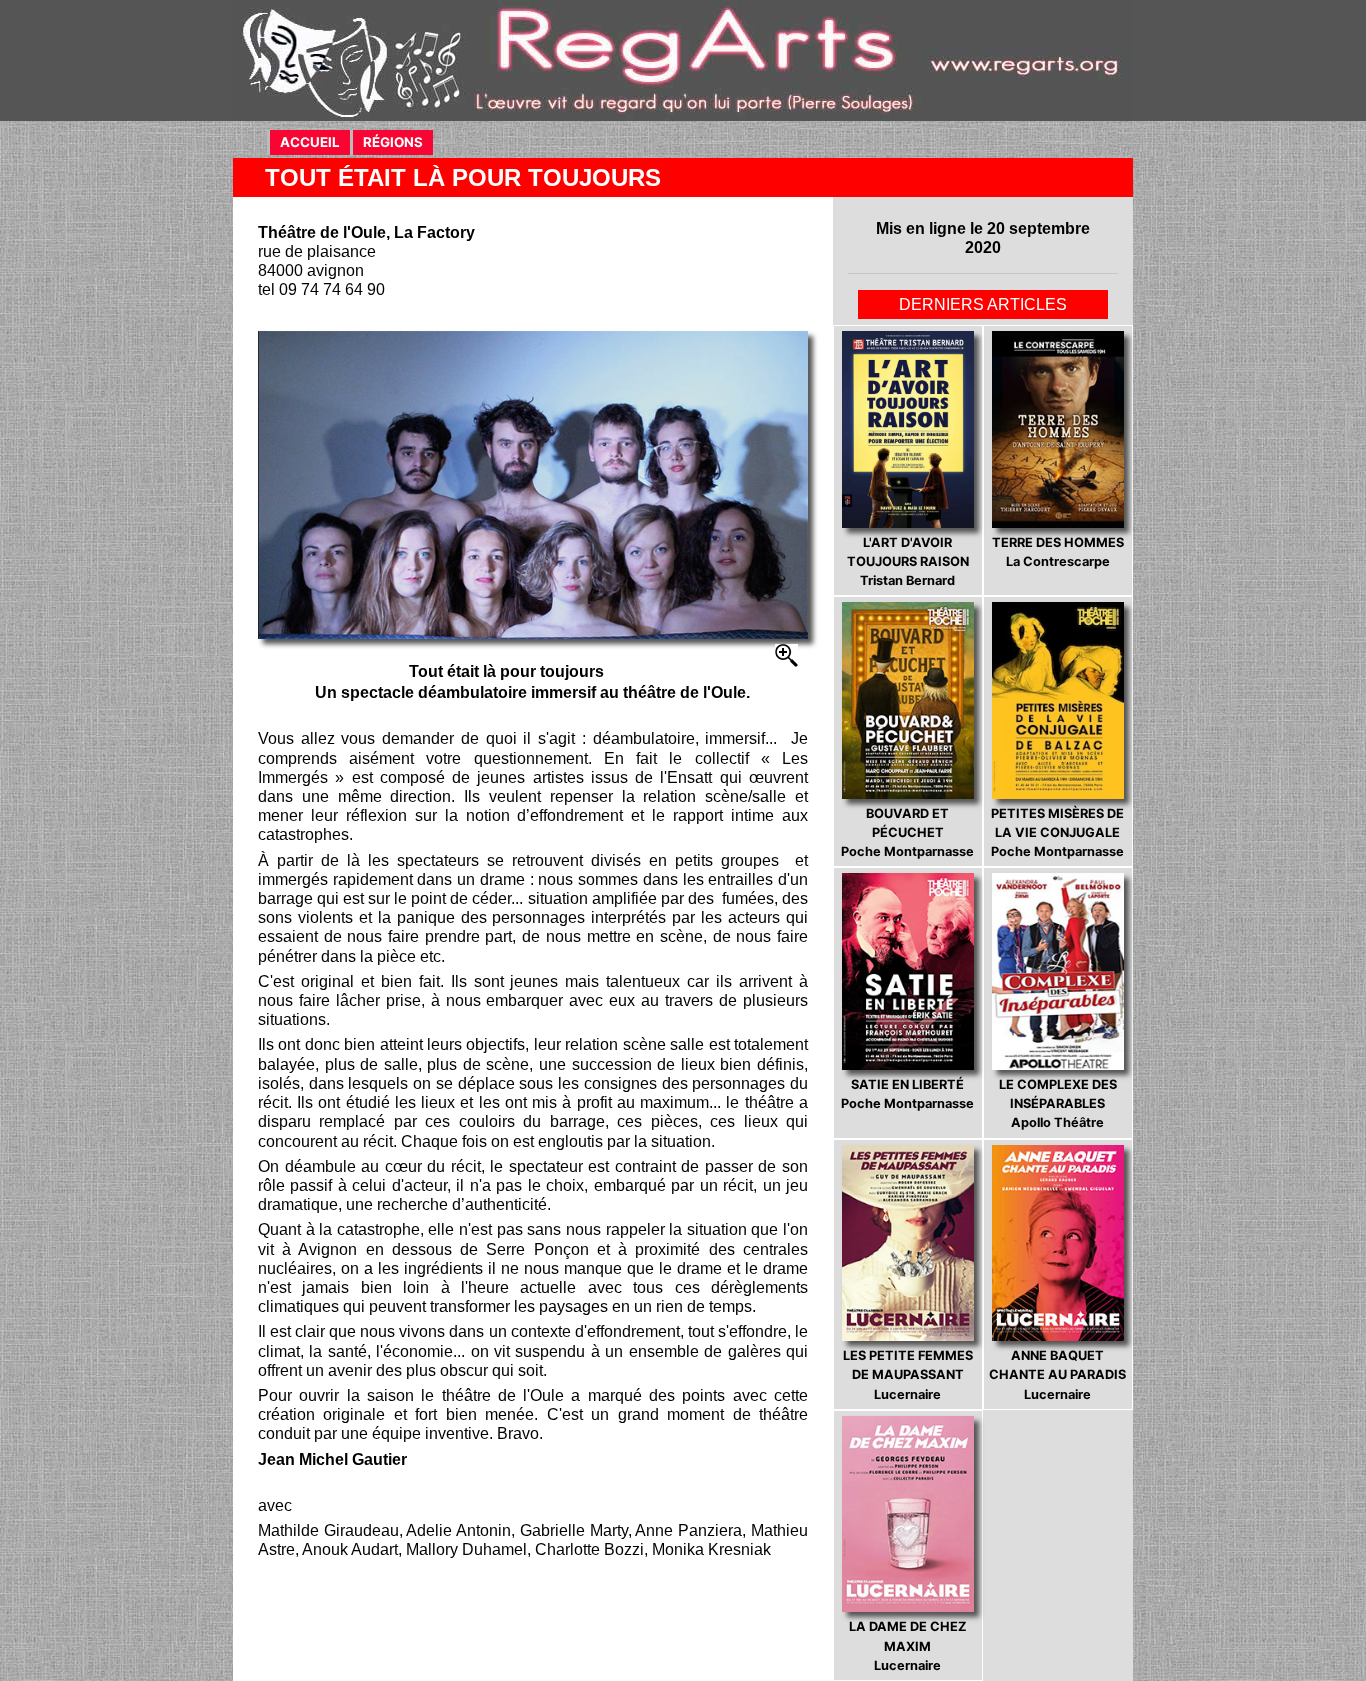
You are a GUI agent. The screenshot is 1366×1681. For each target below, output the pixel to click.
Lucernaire (908, 1374)
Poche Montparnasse (907, 832)
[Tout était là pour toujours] (533, 485)
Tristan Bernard (908, 561)
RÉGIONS (393, 142)
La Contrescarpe (1058, 552)
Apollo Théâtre (1058, 1103)
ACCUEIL (310, 142)
